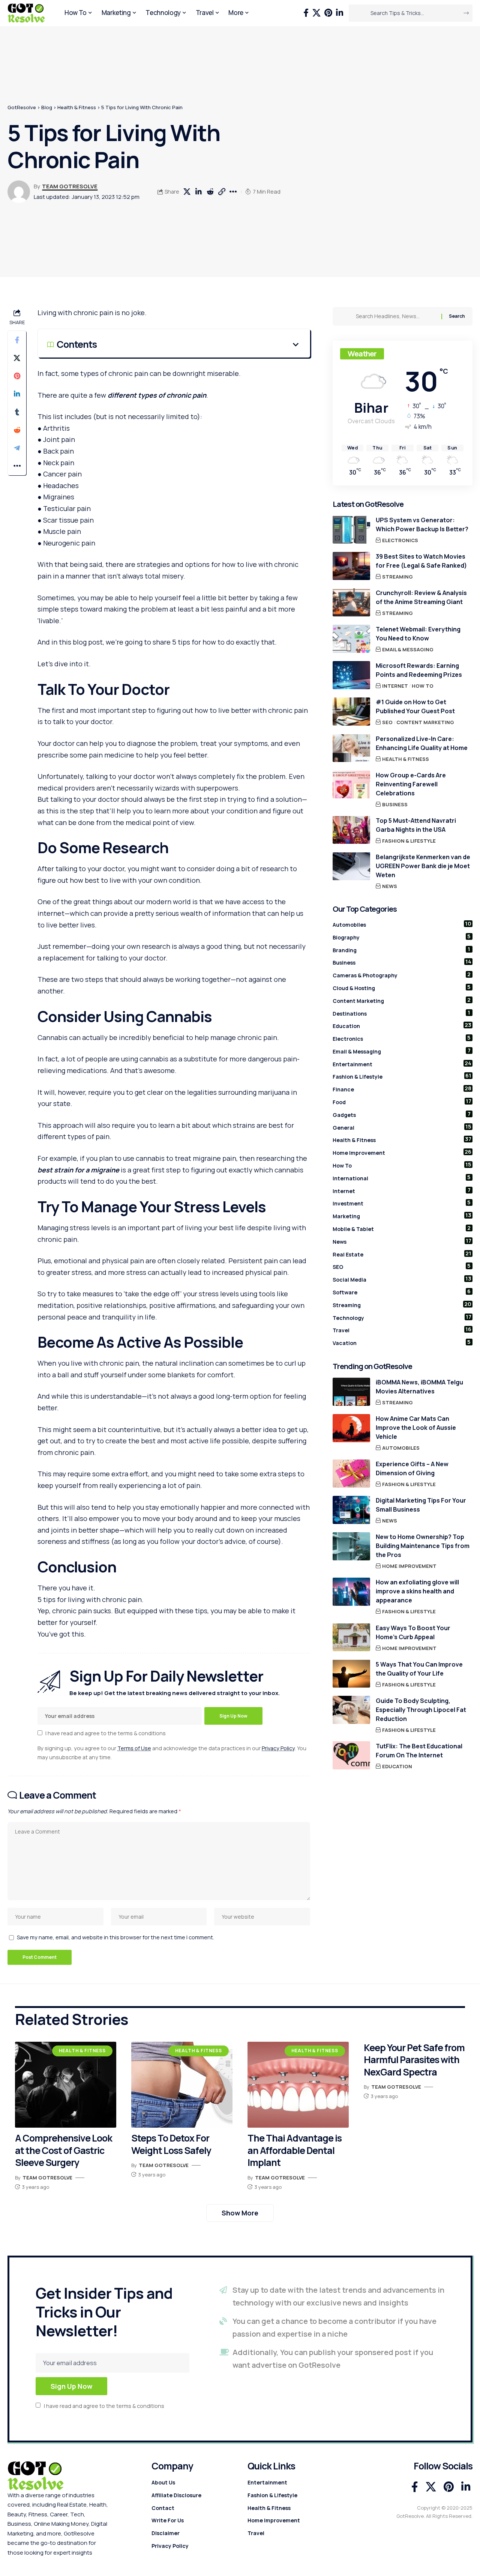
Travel (402, 1330)
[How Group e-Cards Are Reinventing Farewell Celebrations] (351, 784)
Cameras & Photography (402, 975)
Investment (402, 1203)
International (402, 1177)
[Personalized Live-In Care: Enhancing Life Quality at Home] (351, 748)
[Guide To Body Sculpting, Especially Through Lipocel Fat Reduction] (351, 1710)
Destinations (402, 1013)
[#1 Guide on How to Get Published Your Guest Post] (351, 712)
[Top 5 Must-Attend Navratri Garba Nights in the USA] (351, 830)
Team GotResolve (70, 186)
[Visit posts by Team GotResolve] (19, 192)
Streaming (397, 577)
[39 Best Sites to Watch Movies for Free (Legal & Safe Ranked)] (351, 566)
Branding (402, 949)
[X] (316, 13)
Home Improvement (402, 1152)
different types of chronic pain (157, 395)
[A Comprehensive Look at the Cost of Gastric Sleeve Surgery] (66, 2085)
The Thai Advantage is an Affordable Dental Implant (295, 2150)
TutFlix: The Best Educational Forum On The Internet (419, 1750)
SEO (387, 722)
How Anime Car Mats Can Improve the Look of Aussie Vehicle (416, 1428)
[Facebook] (306, 13)
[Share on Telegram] (17, 448)
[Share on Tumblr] (17, 412)
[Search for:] (396, 316)
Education (402, 1025)
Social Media (402, 1279)
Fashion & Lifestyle (409, 840)
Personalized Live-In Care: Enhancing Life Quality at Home (422, 743)
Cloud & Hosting (402, 987)
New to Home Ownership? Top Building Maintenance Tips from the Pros (423, 1546)
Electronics (400, 540)
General (402, 1127)
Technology (402, 1317)
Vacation (402, 1342)
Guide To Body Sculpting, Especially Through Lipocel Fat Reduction (421, 1709)
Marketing (402, 1216)
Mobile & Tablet (402, 1228)
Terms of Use (134, 1748)
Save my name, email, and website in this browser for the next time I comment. (115, 1937)
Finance (402, 1089)
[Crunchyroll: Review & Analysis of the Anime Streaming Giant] (351, 602)
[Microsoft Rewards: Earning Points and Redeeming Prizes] (351, 675)
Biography (402, 936)
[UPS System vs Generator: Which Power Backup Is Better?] (351, 530)
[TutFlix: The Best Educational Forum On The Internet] (351, 1755)
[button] (222, 192)
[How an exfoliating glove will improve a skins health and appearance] (351, 1592)
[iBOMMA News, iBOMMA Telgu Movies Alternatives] (351, 1392)
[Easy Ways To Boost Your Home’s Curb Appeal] (351, 1637)
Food (402, 1102)
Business (395, 804)
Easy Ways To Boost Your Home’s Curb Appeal (413, 1632)
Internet (395, 686)
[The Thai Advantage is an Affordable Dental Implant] (298, 2085)
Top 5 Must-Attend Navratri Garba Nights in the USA (416, 825)
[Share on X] (187, 192)
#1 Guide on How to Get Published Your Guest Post (415, 706)
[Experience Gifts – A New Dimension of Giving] (351, 1474)
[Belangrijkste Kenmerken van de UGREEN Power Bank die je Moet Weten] (351, 866)
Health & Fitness (406, 759)
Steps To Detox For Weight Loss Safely (171, 2144)
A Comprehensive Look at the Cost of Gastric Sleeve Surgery (64, 2150)
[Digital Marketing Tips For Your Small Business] (351, 1510)
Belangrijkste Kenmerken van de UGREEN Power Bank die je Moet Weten (423, 866)
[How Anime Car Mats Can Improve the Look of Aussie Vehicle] (351, 1428)
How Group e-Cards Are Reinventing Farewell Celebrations (411, 784)
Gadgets (402, 1114)
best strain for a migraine (78, 1170)
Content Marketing (425, 722)
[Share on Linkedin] (199, 192)
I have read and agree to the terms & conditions (106, 1733)
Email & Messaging (408, 649)
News (390, 886)
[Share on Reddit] (210, 192)
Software (402, 1292)
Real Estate (402, 1253)
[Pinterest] (328, 13)
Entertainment (402, 1063)
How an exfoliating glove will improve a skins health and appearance (417, 1591)
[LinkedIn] (340, 13)
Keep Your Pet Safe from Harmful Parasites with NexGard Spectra (414, 2060)
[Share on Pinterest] (17, 376)
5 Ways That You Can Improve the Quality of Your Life (419, 1668)
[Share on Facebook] (17, 340)
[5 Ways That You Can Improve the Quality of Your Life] (351, 1673)
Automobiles (402, 924)
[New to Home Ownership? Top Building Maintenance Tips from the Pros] (351, 1546)
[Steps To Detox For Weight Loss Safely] (182, 2085)
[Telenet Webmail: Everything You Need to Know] (351, 639)
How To (423, 686)
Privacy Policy (278, 1748)
